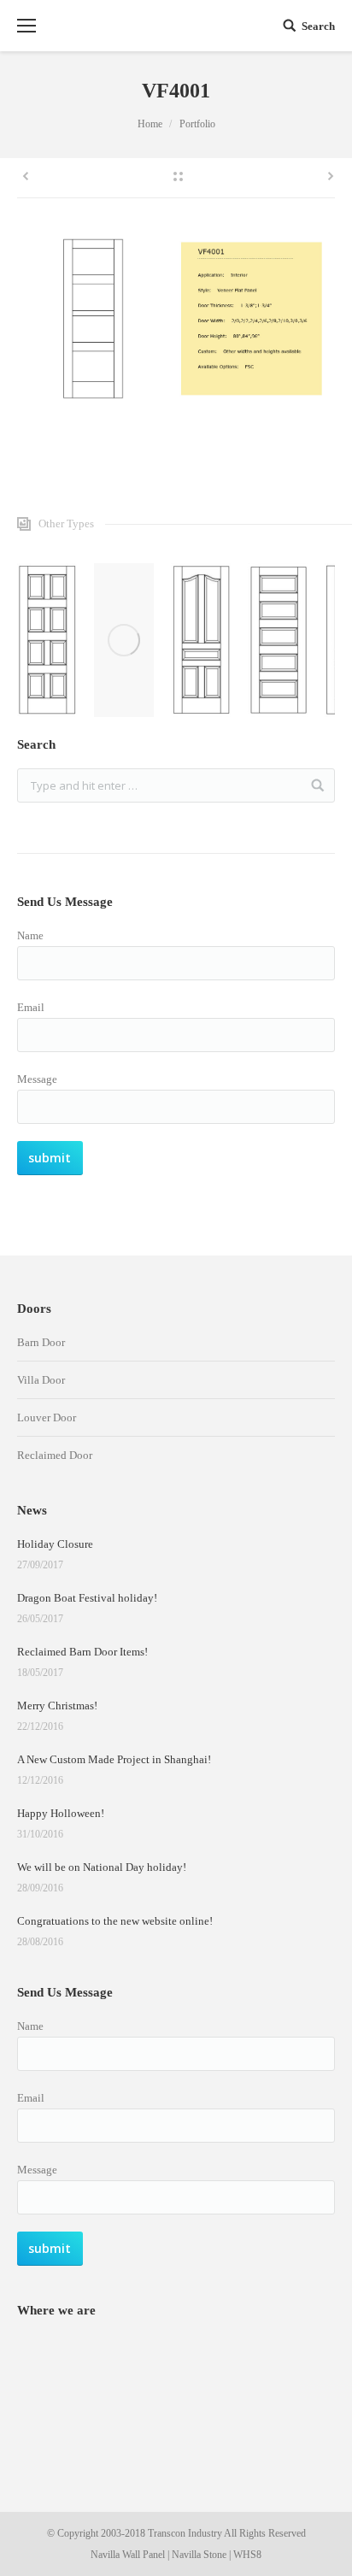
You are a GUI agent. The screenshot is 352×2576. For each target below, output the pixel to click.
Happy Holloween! (61, 1813)
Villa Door (41, 1380)
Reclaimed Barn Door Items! (82, 1652)
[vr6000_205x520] (124, 640)
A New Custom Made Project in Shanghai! (114, 1759)
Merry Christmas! (57, 1706)
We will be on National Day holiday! (102, 1867)
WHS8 (247, 2555)
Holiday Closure (55, 1544)
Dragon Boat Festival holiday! (87, 1598)
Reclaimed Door (55, 1455)
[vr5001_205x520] (278, 640)
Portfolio (197, 124)
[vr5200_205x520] (201, 640)
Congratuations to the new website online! (115, 1921)
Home (150, 124)
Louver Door (47, 1417)
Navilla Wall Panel (128, 2555)
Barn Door (41, 1342)
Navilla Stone (199, 2555)
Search (318, 26)
